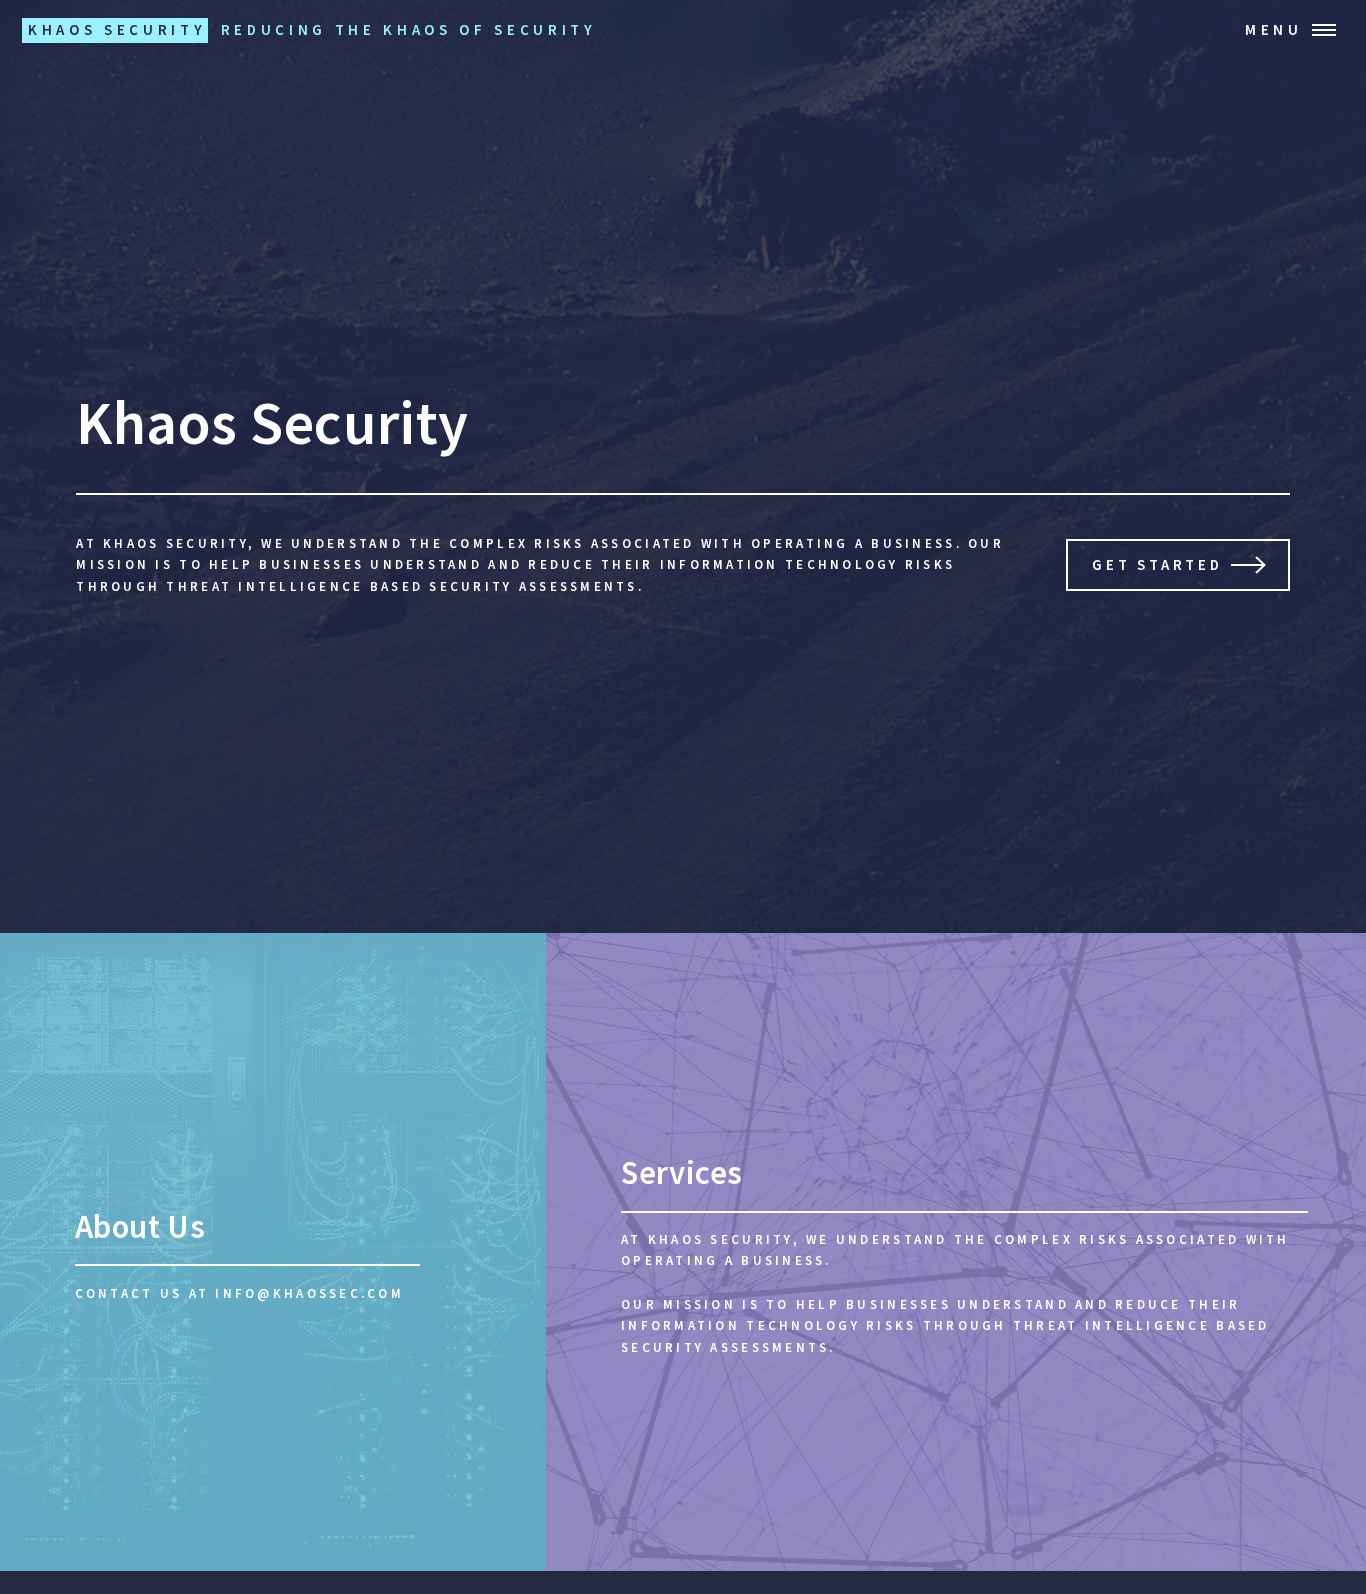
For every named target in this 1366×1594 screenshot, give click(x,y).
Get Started (1157, 564)
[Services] (956, 1252)
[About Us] (273, 1252)
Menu (1274, 29)
